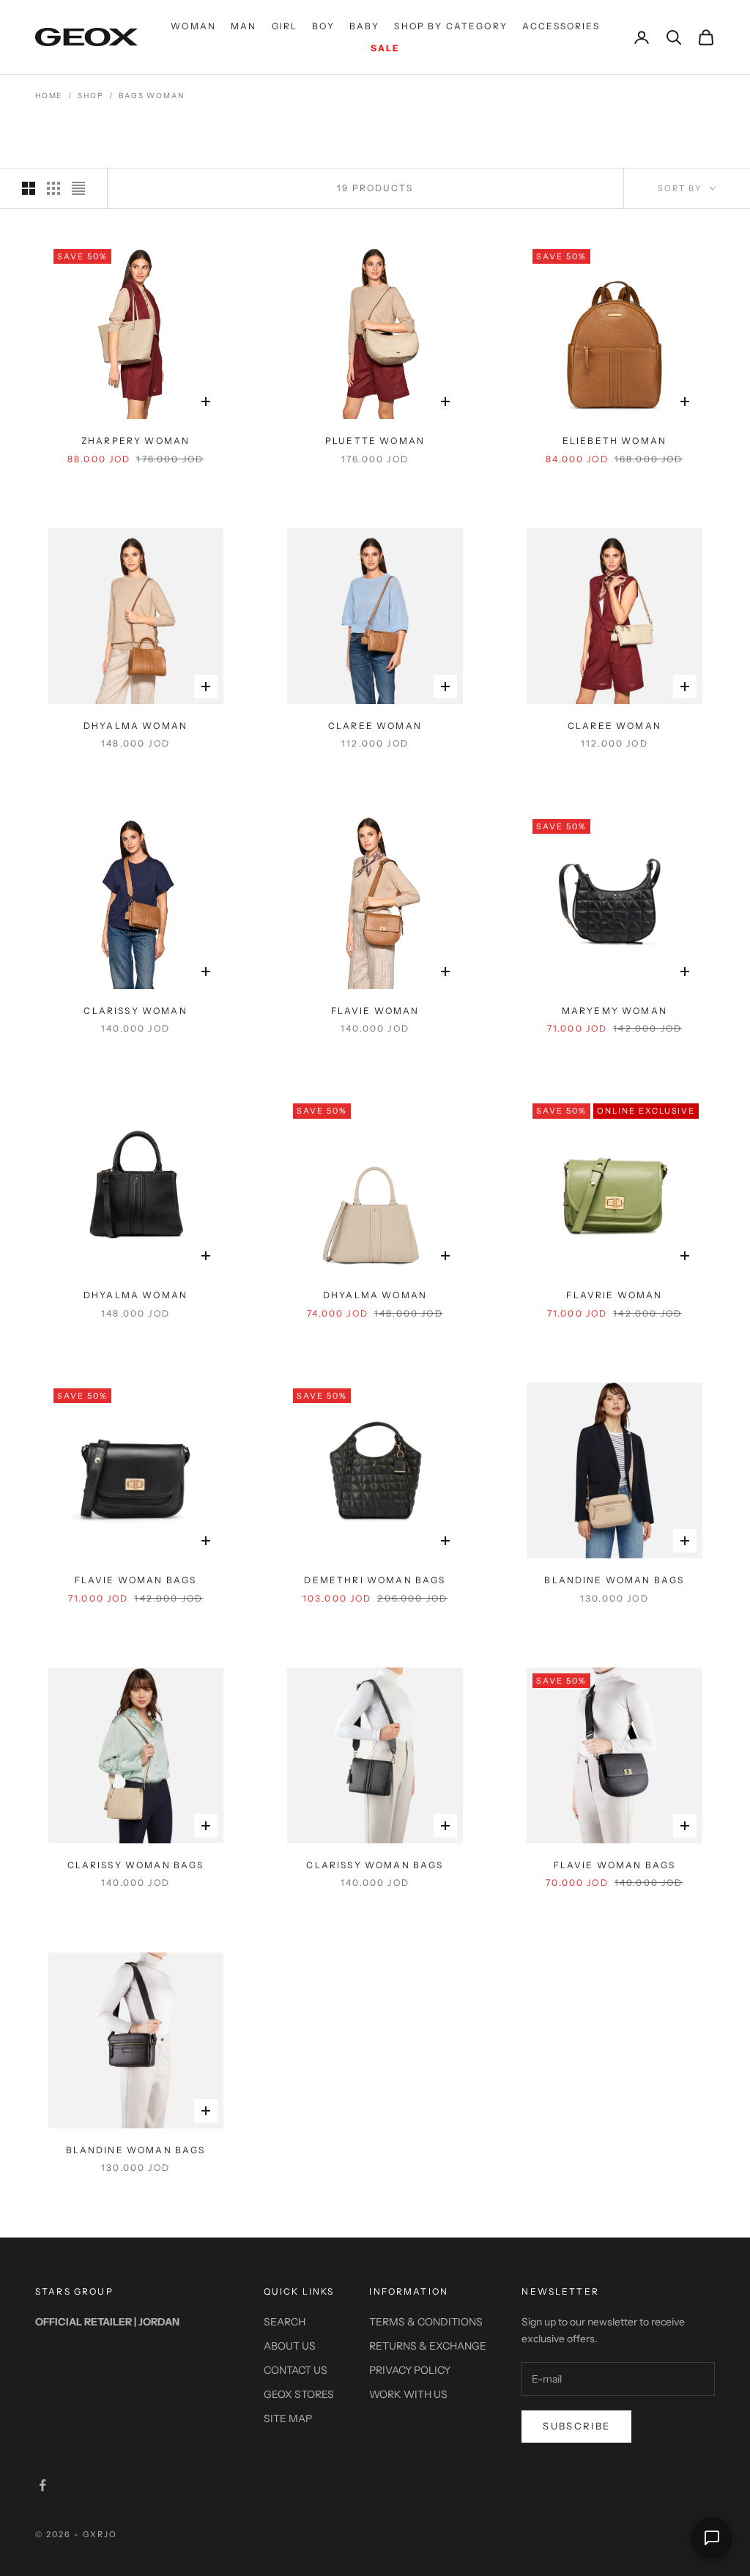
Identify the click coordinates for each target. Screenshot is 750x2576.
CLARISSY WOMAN (135, 1011)
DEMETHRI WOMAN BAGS (375, 1580)
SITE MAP (288, 2418)
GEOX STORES (299, 2394)
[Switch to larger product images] (29, 188)
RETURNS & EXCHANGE (428, 2346)
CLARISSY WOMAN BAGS (136, 1865)
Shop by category (451, 26)
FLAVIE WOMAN (375, 1011)
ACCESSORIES (561, 26)
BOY (323, 26)
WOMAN (193, 26)
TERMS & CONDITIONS (426, 2322)
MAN (244, 26)
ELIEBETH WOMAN (615, 441)
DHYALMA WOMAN (135, 726)
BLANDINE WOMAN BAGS (614, 1580)
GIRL (285, 26)
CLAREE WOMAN (375, 726)
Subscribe (576, 2426)
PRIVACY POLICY (410, 2370)
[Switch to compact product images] (78, 188)
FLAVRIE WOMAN (614, 1295)
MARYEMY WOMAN (615, 1011)
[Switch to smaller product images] (53, 188)
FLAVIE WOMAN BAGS (136, 1580)
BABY (365, 26)
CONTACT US (296, 2370)
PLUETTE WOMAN (375, 441)
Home (49, 96)
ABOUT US (290, 2346)
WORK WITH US (408, 2394)
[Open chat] (712, 2538)
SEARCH (285, 2322)
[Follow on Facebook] (42, 2485)
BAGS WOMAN (151, 96)
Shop (90, 96)
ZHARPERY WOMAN (135, 441)
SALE (386, 48)
